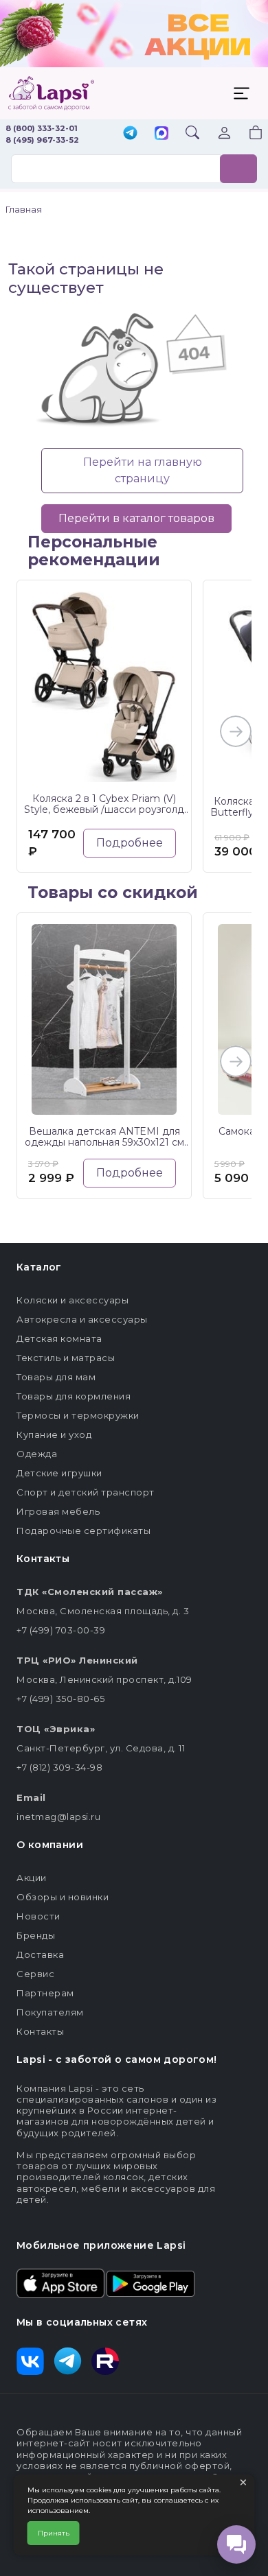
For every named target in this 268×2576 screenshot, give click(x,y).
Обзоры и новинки (63, 1897)
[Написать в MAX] (161, 134)
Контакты (40, 2031)
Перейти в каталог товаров (136, 518)
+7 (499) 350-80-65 (60, 1699)
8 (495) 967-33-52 (42, 140)
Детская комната (59, 1338)
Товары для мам (56, 1377)
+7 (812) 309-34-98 (59, 1767)
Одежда (37, 1454)
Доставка (40, 1954)
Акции (32, 1878)
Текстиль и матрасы (66, 1358)
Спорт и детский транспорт (86, 1492)
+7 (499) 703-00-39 (61, 1630)
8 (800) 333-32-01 (42, 128)
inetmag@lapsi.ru (58, 1817)
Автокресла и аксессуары (82, 1319)
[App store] (60, 2282)
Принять (54, 2533)
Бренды (36, 1935)
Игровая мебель (58, 1511)
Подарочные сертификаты (83, 1531)
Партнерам (45, 1993)
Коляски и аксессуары (72, 1300)
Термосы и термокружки (78, 1415)
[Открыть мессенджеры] (236, 2544)
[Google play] (150, 2282)
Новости (38, 1916)
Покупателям (50, 2012)
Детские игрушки (59, 1473)
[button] (247, 134)
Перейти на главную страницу (143, 470)
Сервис (35, 1974)
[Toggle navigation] (241, 93)
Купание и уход (54, 1434)
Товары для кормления (74, 1396)
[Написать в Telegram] (130, 134)
